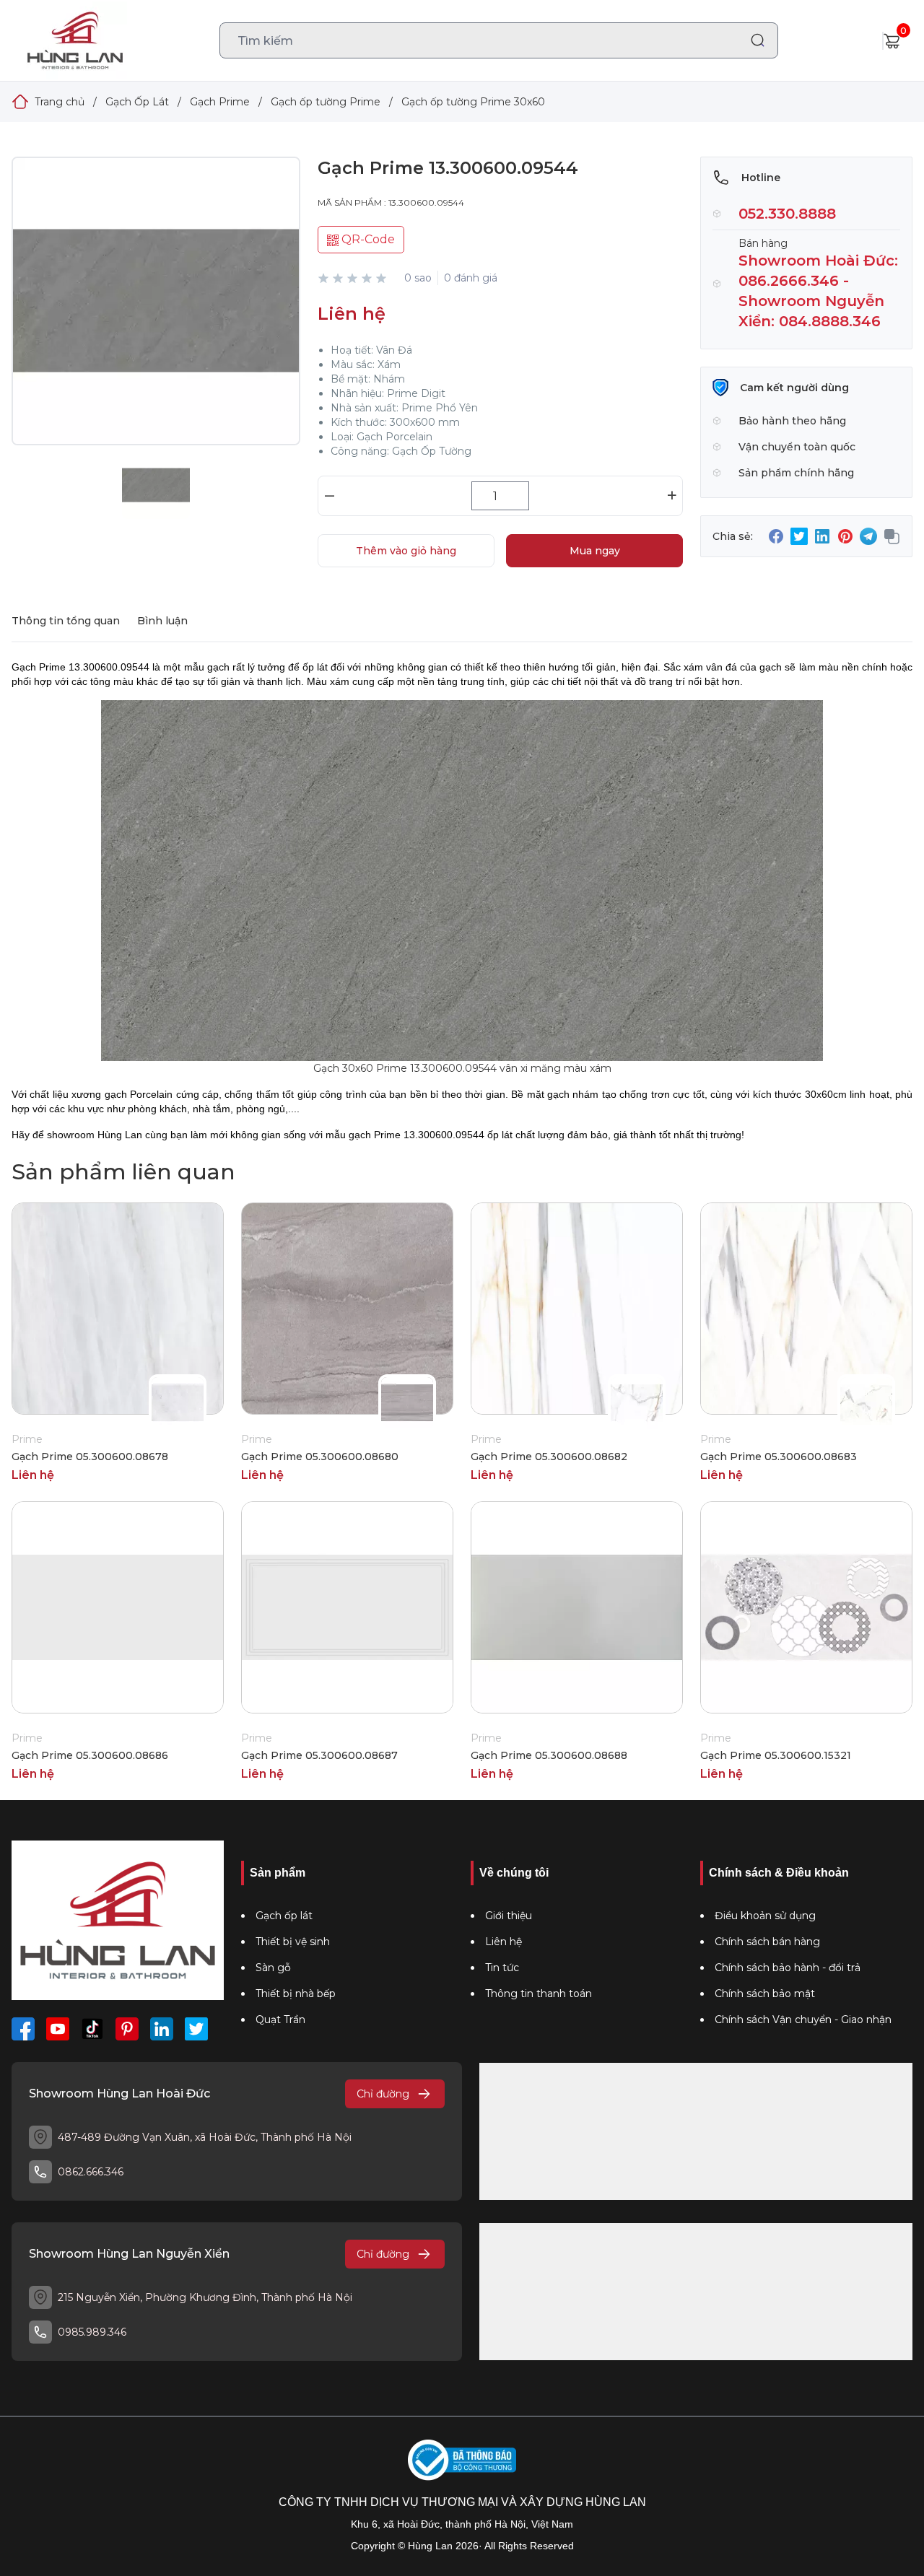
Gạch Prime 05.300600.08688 (549, 1755)
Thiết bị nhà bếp (296, 1994)
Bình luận (162, 621)
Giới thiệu (509, 1916)
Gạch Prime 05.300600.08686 (90, 1755)
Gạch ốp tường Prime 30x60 (473, 102)
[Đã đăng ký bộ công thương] (462, 2460)
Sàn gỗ (273, 1968)
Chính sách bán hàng (767, 1942)
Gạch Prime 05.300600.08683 (779, 1457)
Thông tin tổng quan (66, 621)
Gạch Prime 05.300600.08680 (320, 1457)
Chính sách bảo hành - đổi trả (788, 1968)
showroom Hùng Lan (95, 1135)
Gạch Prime (220, 102)
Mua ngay (595, 551)
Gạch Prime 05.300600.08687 (319, 1755)
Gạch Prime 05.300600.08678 (90, 1457)
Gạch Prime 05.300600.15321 (776, 1755)
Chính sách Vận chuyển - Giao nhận (803, 2020)
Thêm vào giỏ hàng (406, 551)
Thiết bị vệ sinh (293, 1942)
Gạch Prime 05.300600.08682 (549, 1457)
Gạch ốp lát (284, 1916)
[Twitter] (196, 2029)
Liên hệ (504, 1942)
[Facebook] (23, 2029)
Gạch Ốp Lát (137, 102)
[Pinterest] (127, 2029)
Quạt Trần (280, 2020)
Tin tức (502, 1968)
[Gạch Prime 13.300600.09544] (156, 315)
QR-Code (367, 239)
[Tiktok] (92, 2029)
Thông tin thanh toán (539, 1994)
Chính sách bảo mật (765, 1994)
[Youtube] (58, 2029)
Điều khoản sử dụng (765, 1916)
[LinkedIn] (162, 2029)
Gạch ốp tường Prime (326, 102)
